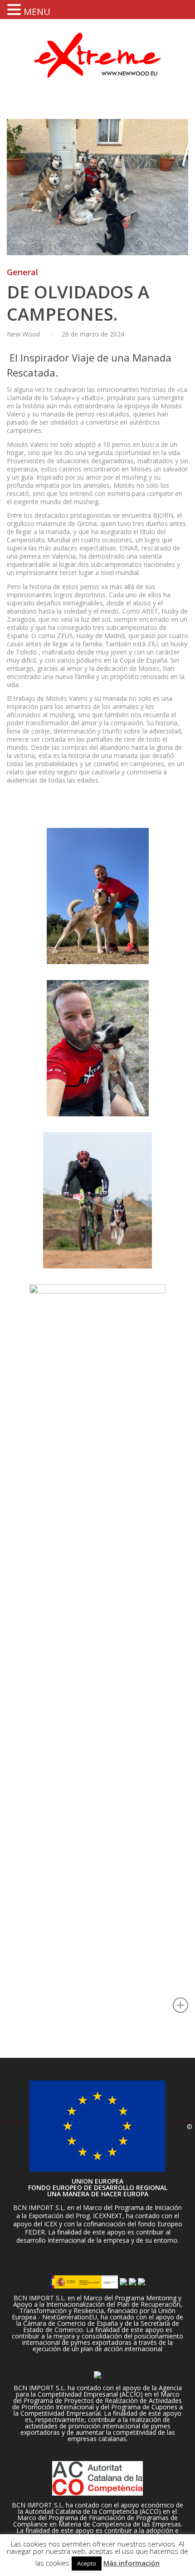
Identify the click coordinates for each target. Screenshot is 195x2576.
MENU (37, 12)
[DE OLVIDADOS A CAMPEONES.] (97, 187)
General (22, 272)
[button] (15, 9)
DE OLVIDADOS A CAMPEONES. (78, 303)
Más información (132, 2563)
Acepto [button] (87, 2563)
